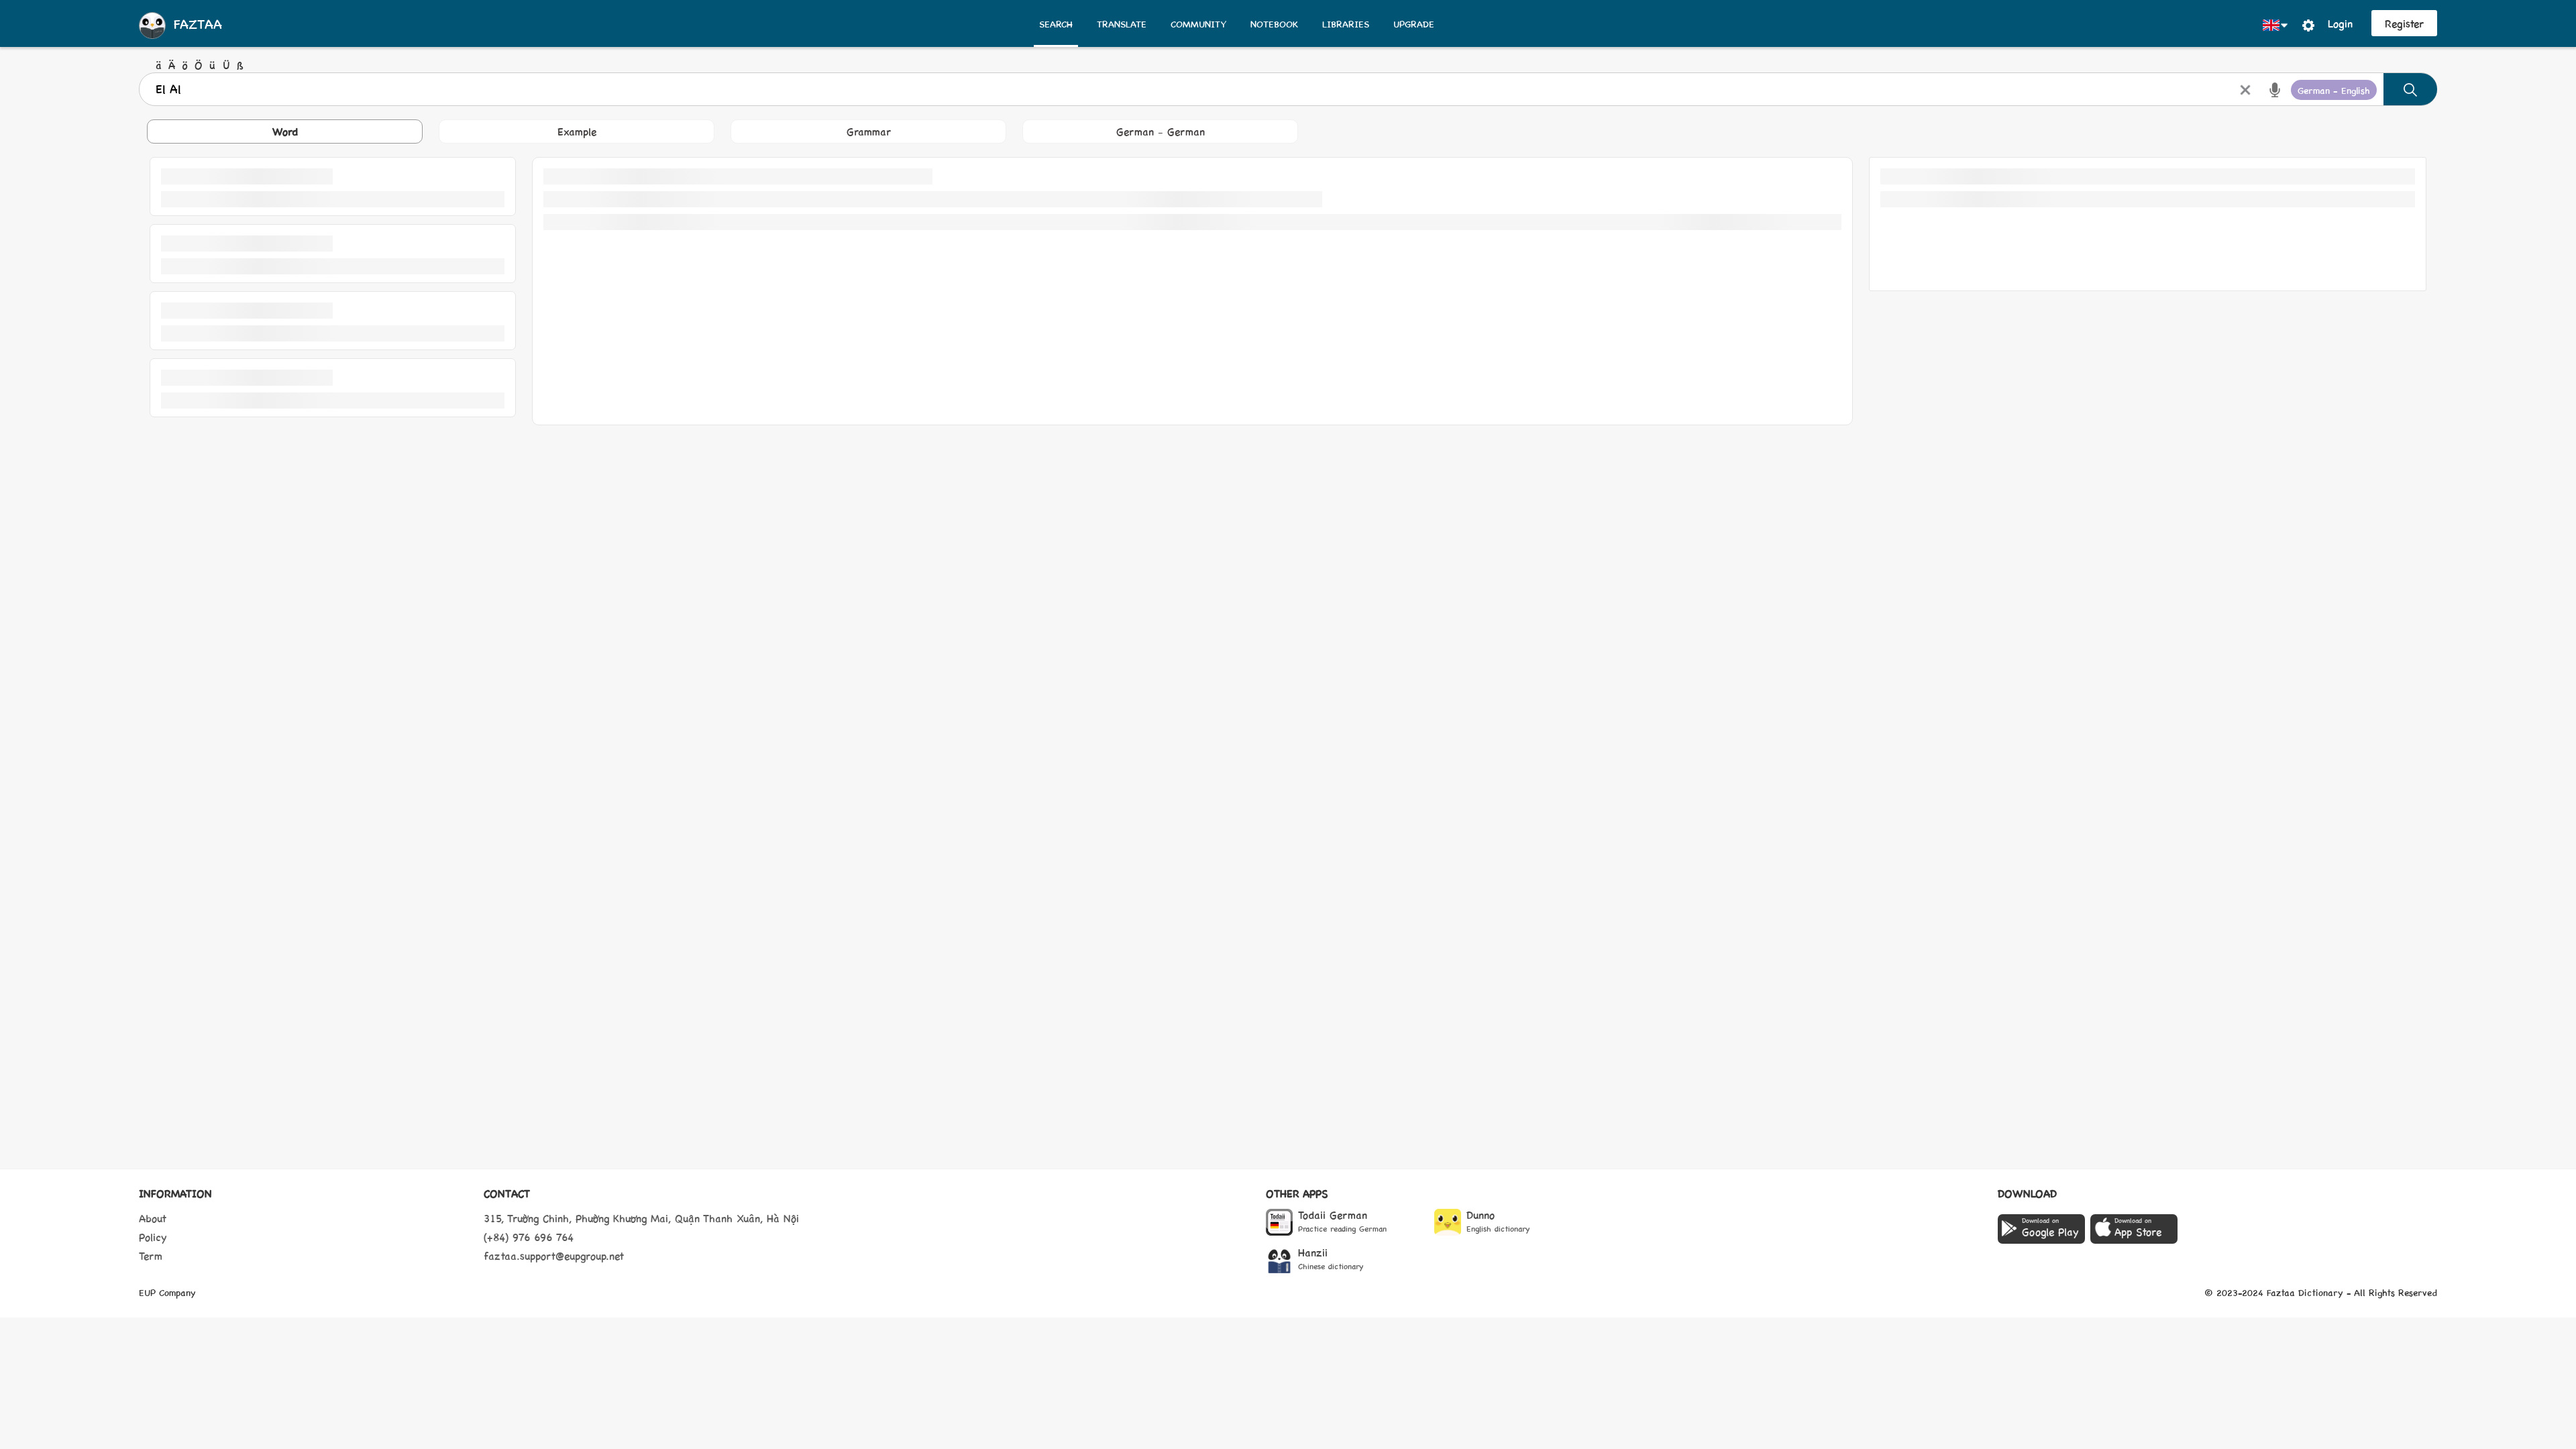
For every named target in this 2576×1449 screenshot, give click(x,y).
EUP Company (167, 1292)
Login (2340, 23)
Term (151, 1255)
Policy (153, 1237)
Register (2404, 23)
